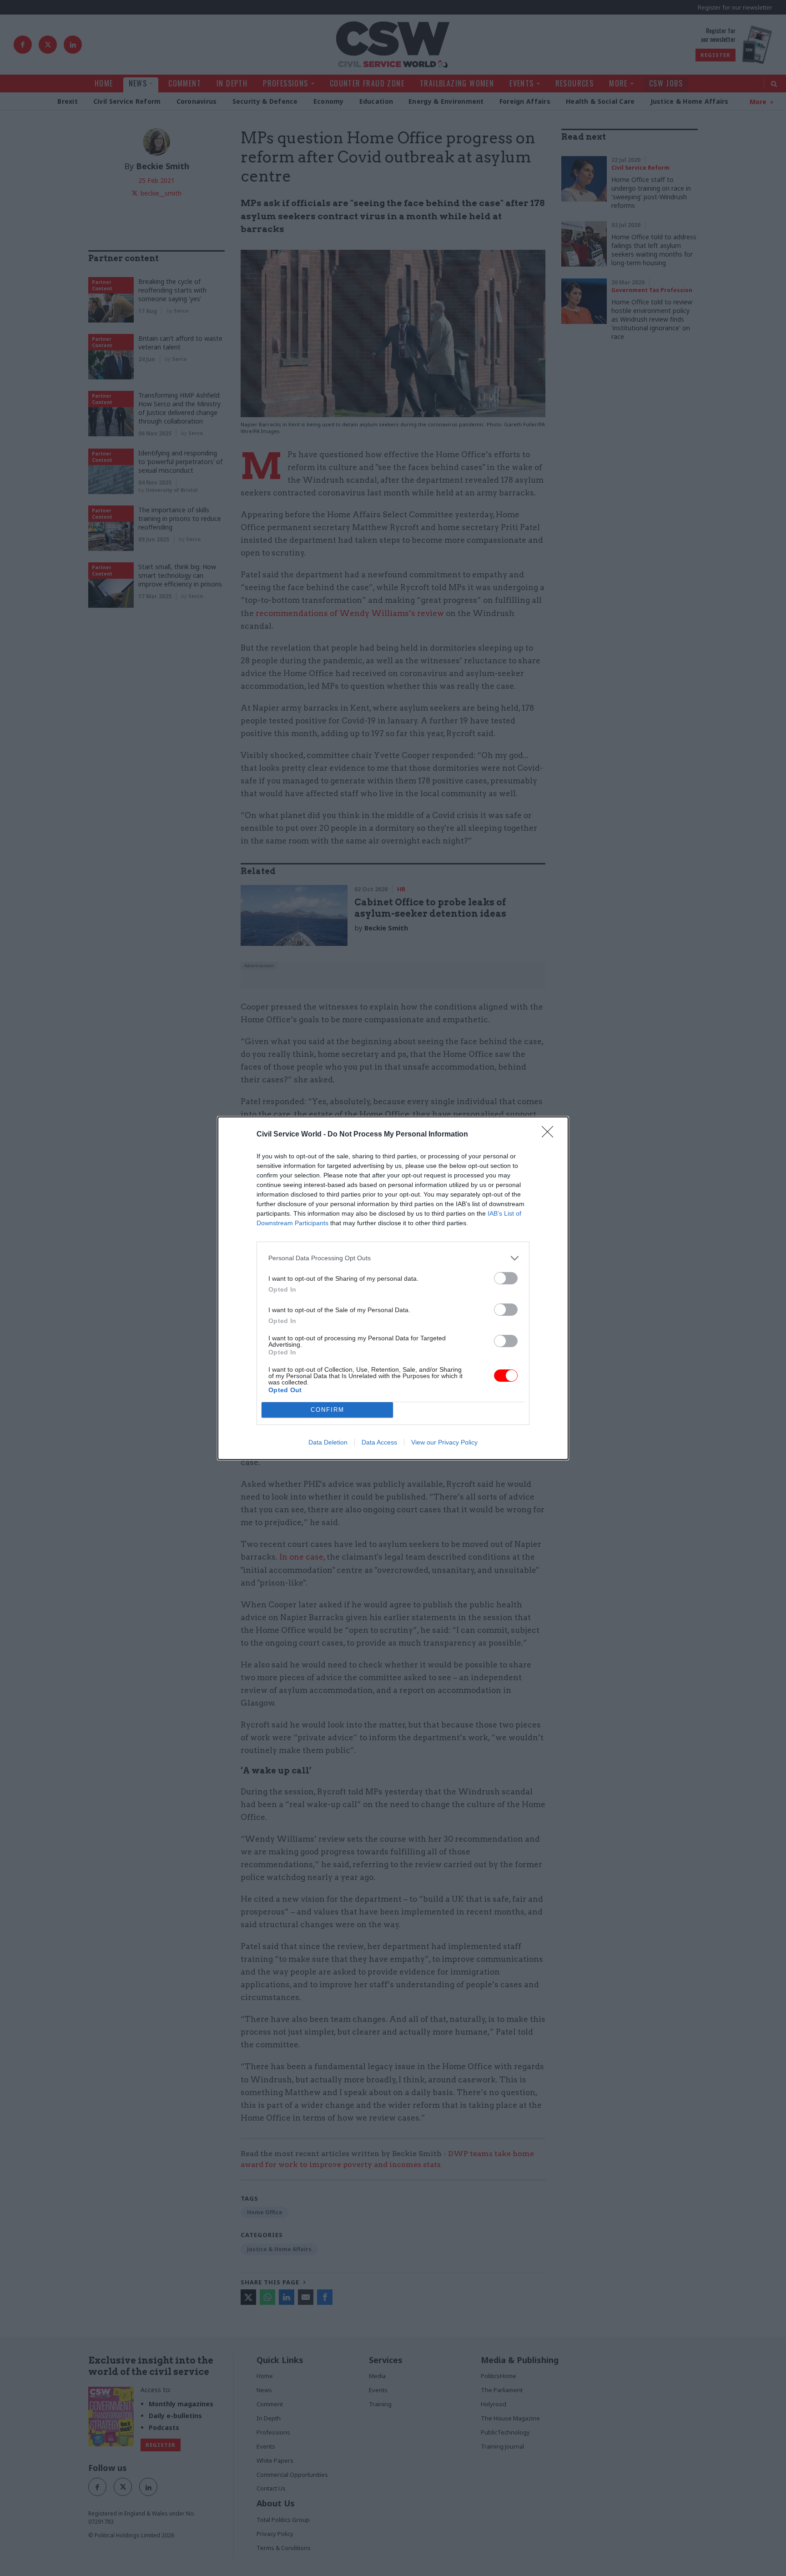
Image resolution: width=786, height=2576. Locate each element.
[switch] (506, 1278)
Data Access (379, 1442)
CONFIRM (327, 1410)
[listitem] (393, 1258)
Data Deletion (328, 1442)
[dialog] (393, 1288)
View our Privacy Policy (444, 1442)
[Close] (550, 1135)
